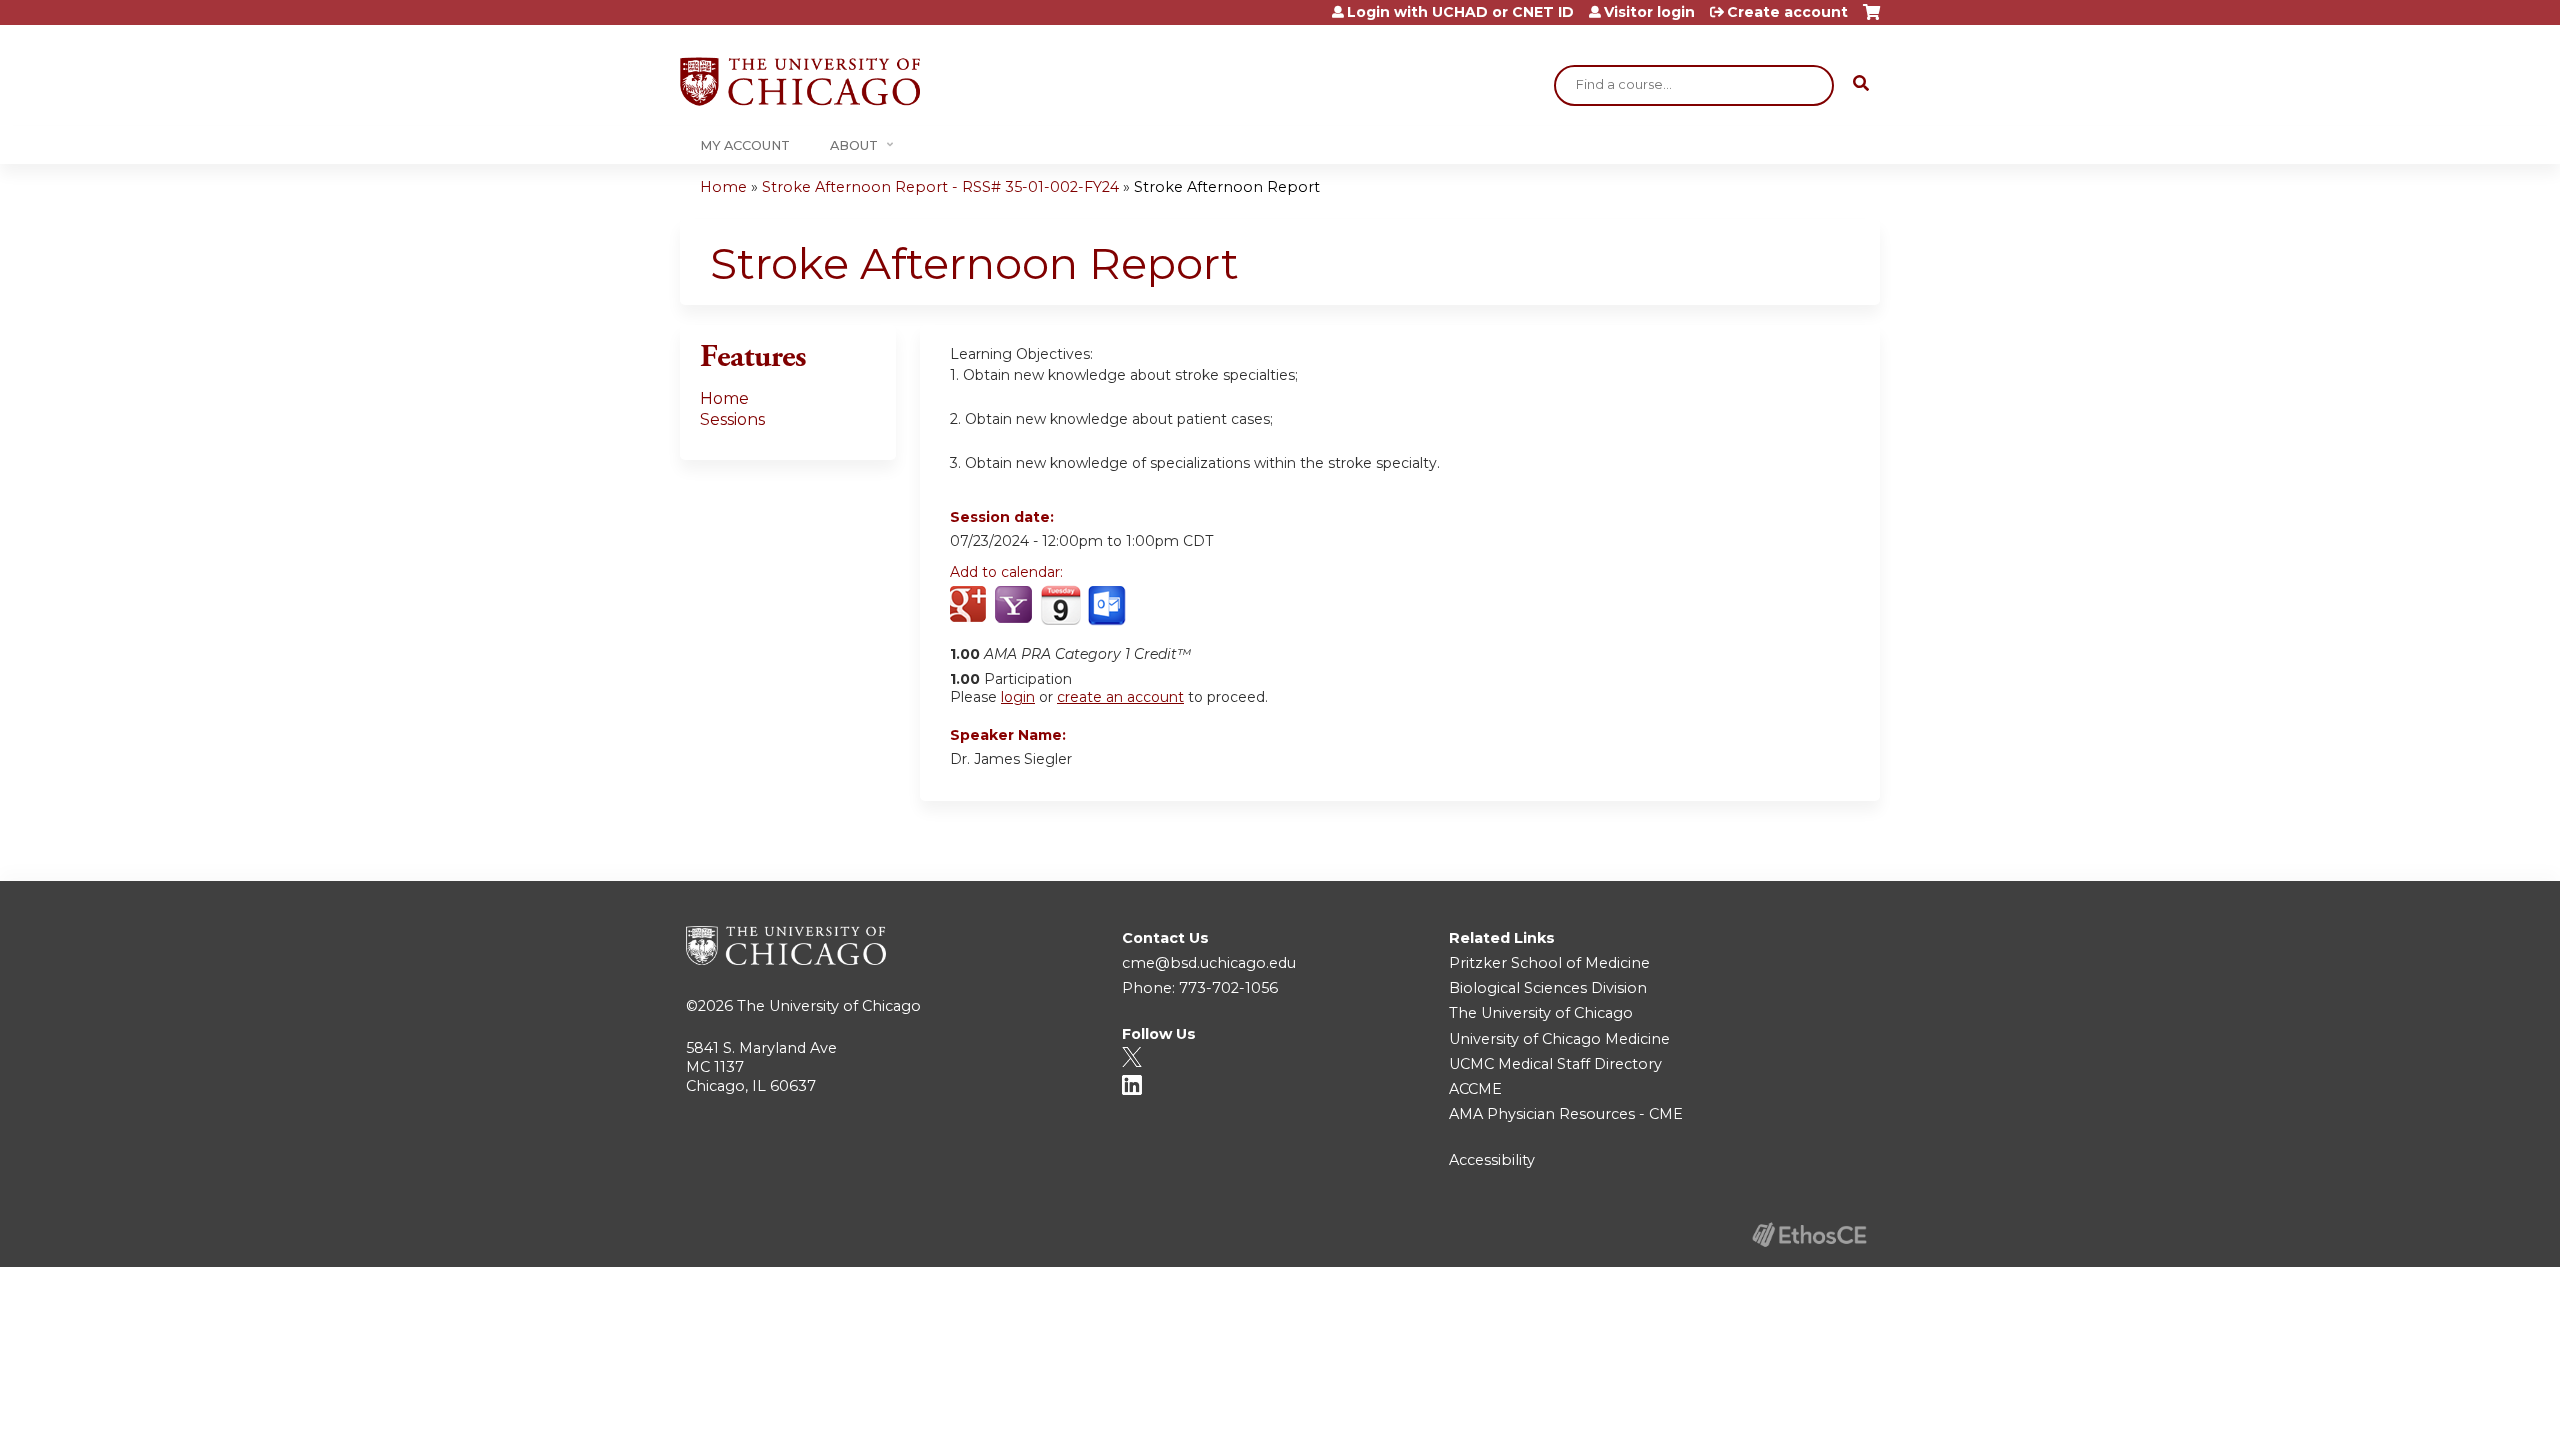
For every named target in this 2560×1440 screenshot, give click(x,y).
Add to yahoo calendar (1015, 606)
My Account (745, 145)
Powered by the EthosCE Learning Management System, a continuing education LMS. (1809, 1234)
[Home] (800, 81)
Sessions (732, 419)
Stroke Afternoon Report (1227, 187)
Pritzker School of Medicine (1549, 963)
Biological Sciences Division (1548, 988)
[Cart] (1871, 19)
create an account (1120, 697)
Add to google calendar (970, 606)
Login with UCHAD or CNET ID (1460, 12)
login (1018, 697)
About (854, 145)
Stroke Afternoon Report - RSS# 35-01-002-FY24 (940, 187)
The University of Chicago (829, 1006)
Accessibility (1492, 1160)
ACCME (1475, 1089)
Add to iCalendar (1060, 605)
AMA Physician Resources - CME (1566, 1114)
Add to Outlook (1108, 606)
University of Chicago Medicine (1559, 1039)
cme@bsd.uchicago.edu (1209, 963)
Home (723, 187)
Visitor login (1649, 12)
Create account (1787, 12)
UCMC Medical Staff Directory (1555, 1064)
